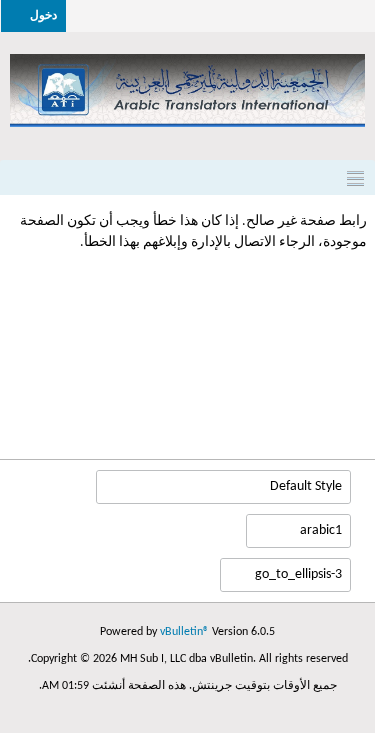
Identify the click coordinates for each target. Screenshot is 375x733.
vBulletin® (184, 632)
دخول (43, 16)
